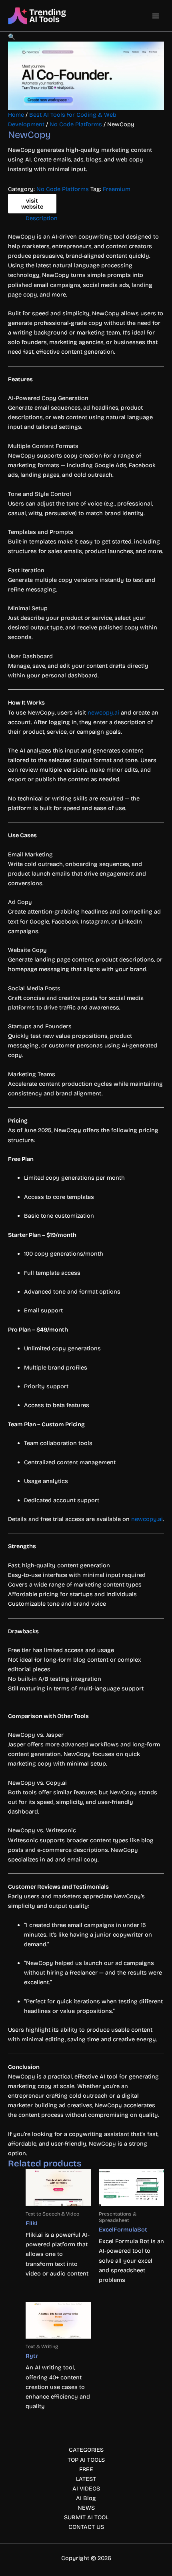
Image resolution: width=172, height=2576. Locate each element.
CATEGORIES (86, 2450)
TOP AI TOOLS (86, 2460)
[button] (12, 37)
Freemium (117, 189)
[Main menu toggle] (156, 16)
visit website (32, 204)
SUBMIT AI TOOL (86, 2517)
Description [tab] (42, 218)
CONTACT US (86, 2527)
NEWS (86, 2508)
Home (16, 115)
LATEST (86, 2479)
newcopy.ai (103, 713)
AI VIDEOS (86, 2488)
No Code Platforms (76, 124)
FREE (86, 2469)
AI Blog (86, 2498)
